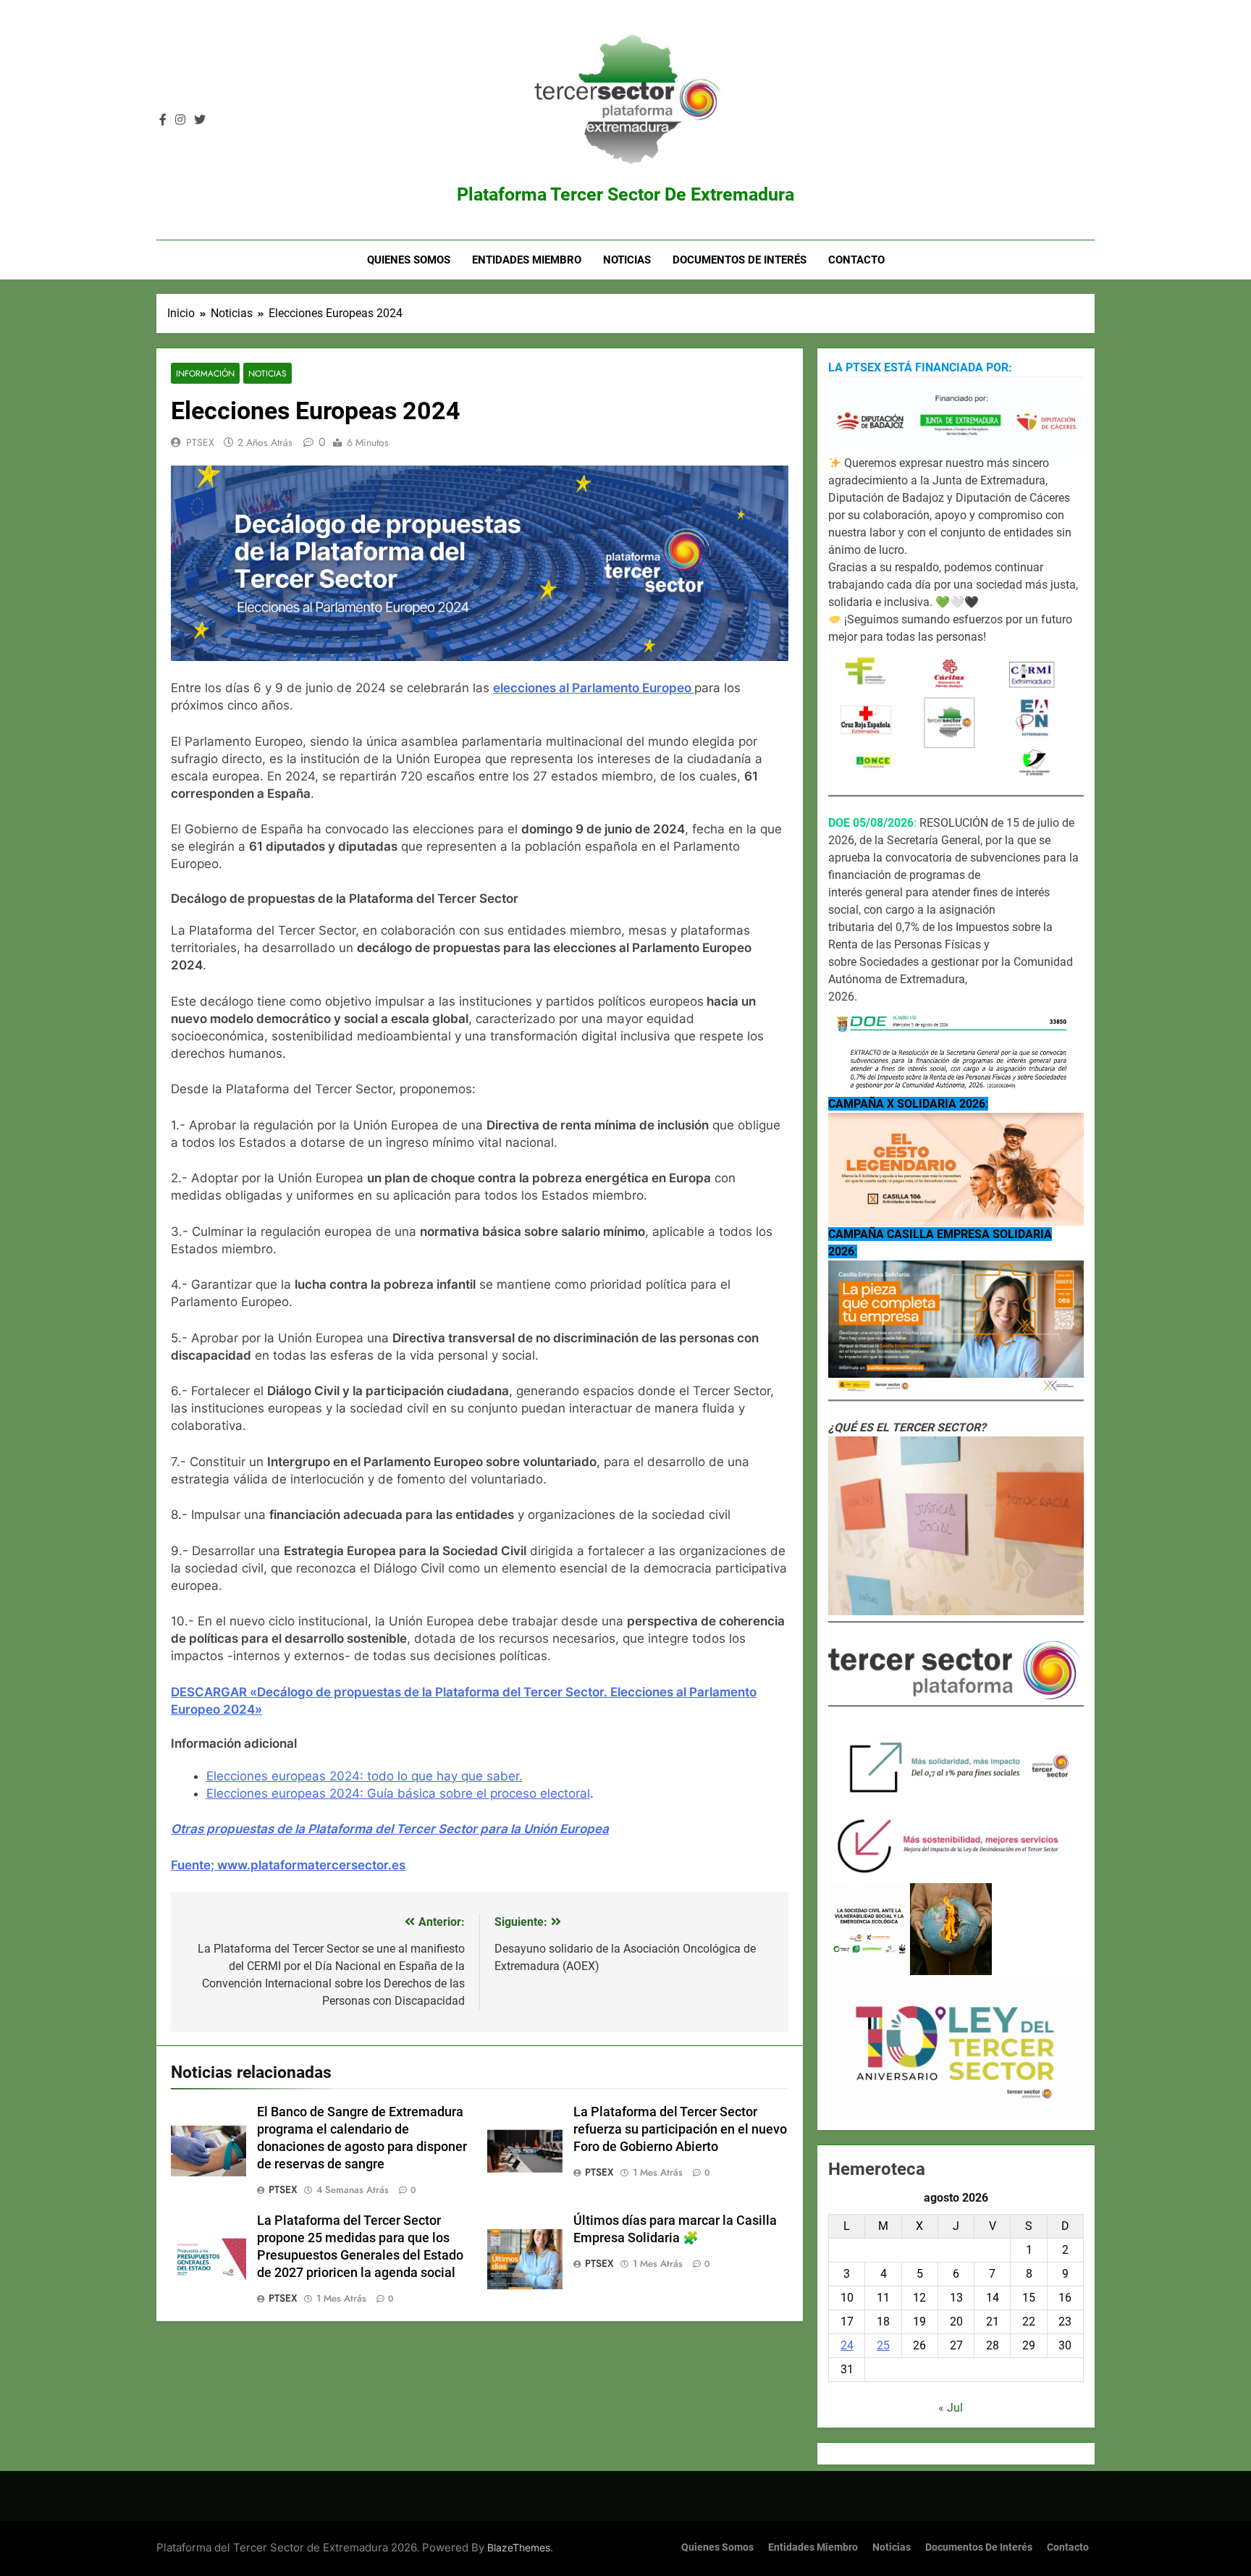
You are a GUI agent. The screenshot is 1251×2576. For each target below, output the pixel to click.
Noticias (627, 260)
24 (847, 2345)
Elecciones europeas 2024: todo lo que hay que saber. (365, 1776)
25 (883, 2345)
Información (205, 373)
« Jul (951, 2408)
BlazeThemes (519, 2547)
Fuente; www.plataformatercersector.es (288, 1865)
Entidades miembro (527, 260)
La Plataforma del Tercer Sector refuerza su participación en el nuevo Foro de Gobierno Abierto (680, 2129)
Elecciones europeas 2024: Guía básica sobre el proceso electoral (398, 1793)
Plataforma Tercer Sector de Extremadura (625, 194)
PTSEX (200, 442)
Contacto (856, 260)
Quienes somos (409, 260)
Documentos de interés (740, 260)
